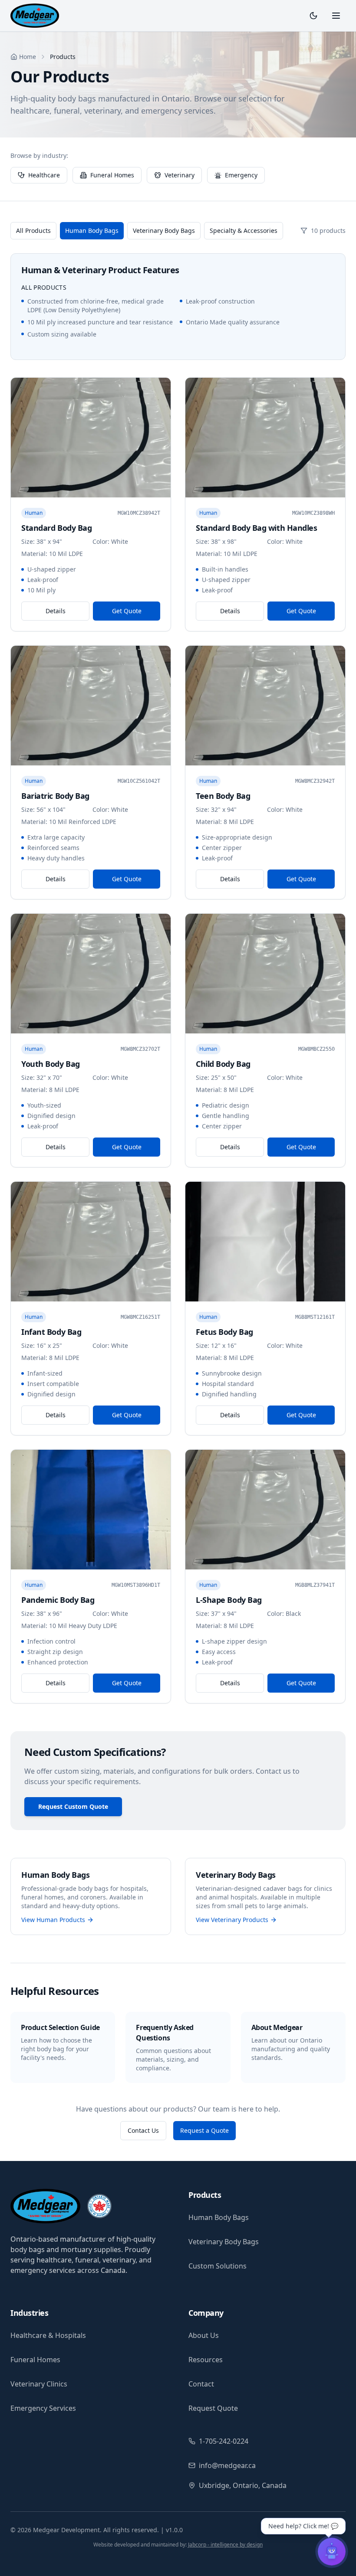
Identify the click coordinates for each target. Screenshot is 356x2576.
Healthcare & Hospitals (48, 2335)
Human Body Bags (92, 230)
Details (56, 611)
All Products (33, 230)
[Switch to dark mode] (313, 16)
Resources (206, 2360)
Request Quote (213, 2408)
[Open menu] (336, 16)
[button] (303, 2542)
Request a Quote (204, 2130)
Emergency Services (43, 2408)
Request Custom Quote (73, 1806)
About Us (204, 2335)
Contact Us (143, 2130)
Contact (201, 2384)
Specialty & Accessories (244, 230)
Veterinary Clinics (39, 2384)
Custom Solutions (218, 2266)
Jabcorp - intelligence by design (225, 2545)
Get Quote (127, 611)
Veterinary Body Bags (164, 230)
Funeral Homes (35, 2360)
